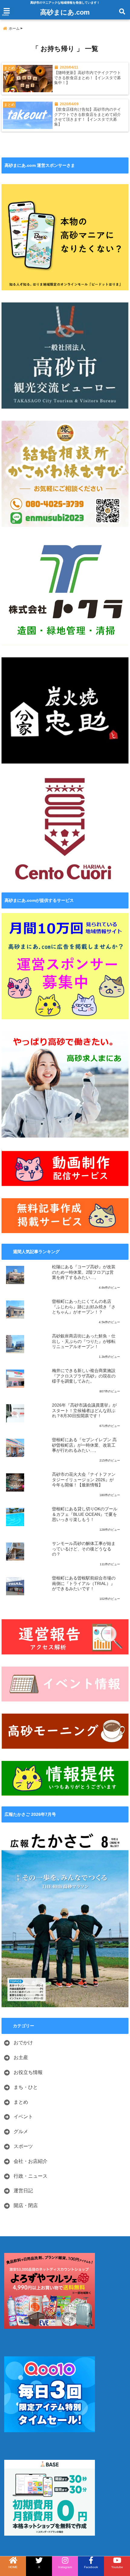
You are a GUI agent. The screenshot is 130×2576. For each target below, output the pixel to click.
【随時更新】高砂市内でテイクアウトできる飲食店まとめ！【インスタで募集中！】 (88, 78)
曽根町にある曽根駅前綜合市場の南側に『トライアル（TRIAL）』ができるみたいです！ (84, 1583)
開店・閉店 (26, 2205)
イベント (23, 2117)
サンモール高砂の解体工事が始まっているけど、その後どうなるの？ (84, 1549)
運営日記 (23, 2191)
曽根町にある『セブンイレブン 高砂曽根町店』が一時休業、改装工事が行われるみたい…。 (84, 1445)
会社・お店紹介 (31, 2161)
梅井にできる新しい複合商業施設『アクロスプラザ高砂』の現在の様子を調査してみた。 (84, 1376)
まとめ (21, 2102)
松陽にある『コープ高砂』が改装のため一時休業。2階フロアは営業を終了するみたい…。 (84, 1272)
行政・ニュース (31, 2176)
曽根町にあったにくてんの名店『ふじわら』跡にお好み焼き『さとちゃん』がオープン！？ (84, 1307)
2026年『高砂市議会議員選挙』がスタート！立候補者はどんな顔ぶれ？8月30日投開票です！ (84, 1411)
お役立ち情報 (28, 2072)
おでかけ (23, 2043)
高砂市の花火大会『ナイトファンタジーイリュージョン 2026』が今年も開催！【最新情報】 (84, 1480)
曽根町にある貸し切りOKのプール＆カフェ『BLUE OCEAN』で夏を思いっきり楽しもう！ (85, 1514)
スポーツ (23, 2146)
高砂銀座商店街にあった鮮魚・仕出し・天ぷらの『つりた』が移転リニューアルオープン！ (84, 1341)
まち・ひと (26, 2087)
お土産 (21, 2057)
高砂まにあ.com (65, 12)
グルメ (21, 2131)
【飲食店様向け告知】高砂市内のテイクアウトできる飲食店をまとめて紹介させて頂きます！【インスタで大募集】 (88, 117)
